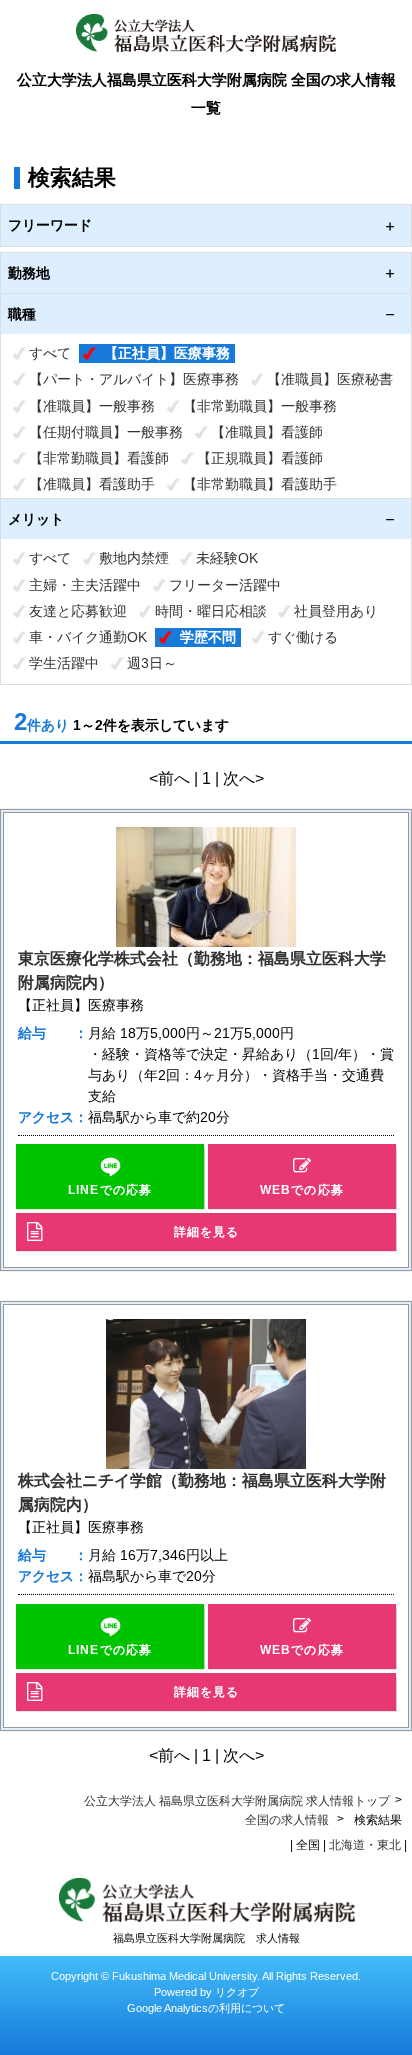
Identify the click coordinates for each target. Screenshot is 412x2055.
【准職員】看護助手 (92, 484)
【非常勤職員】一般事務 (260, 406)
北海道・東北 (365, 1845)
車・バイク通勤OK (88, 637)
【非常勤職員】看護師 (99, 458)
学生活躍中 (64, 663)
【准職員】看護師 (267, 432)
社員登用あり (336, 611)
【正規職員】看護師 (260, 458)
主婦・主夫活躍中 (85, 585)
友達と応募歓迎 (78, 611)
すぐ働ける (303, 637)
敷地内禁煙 (134, 558)
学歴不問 (208, 637)
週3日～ (152, 663)
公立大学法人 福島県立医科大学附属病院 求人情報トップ (237, 1801)
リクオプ (237, 1992)
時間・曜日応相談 (211, 611)
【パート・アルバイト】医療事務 (134, 379)
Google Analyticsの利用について (206, 2008)
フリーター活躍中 (225, 585)
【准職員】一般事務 (92, 406)
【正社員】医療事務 (167, 353)
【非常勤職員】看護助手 (260, 484)
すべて (50, 353)
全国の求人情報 (288, 1820)
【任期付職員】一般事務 (106, 432)
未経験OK (227, 558)
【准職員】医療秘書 (330, 379)
